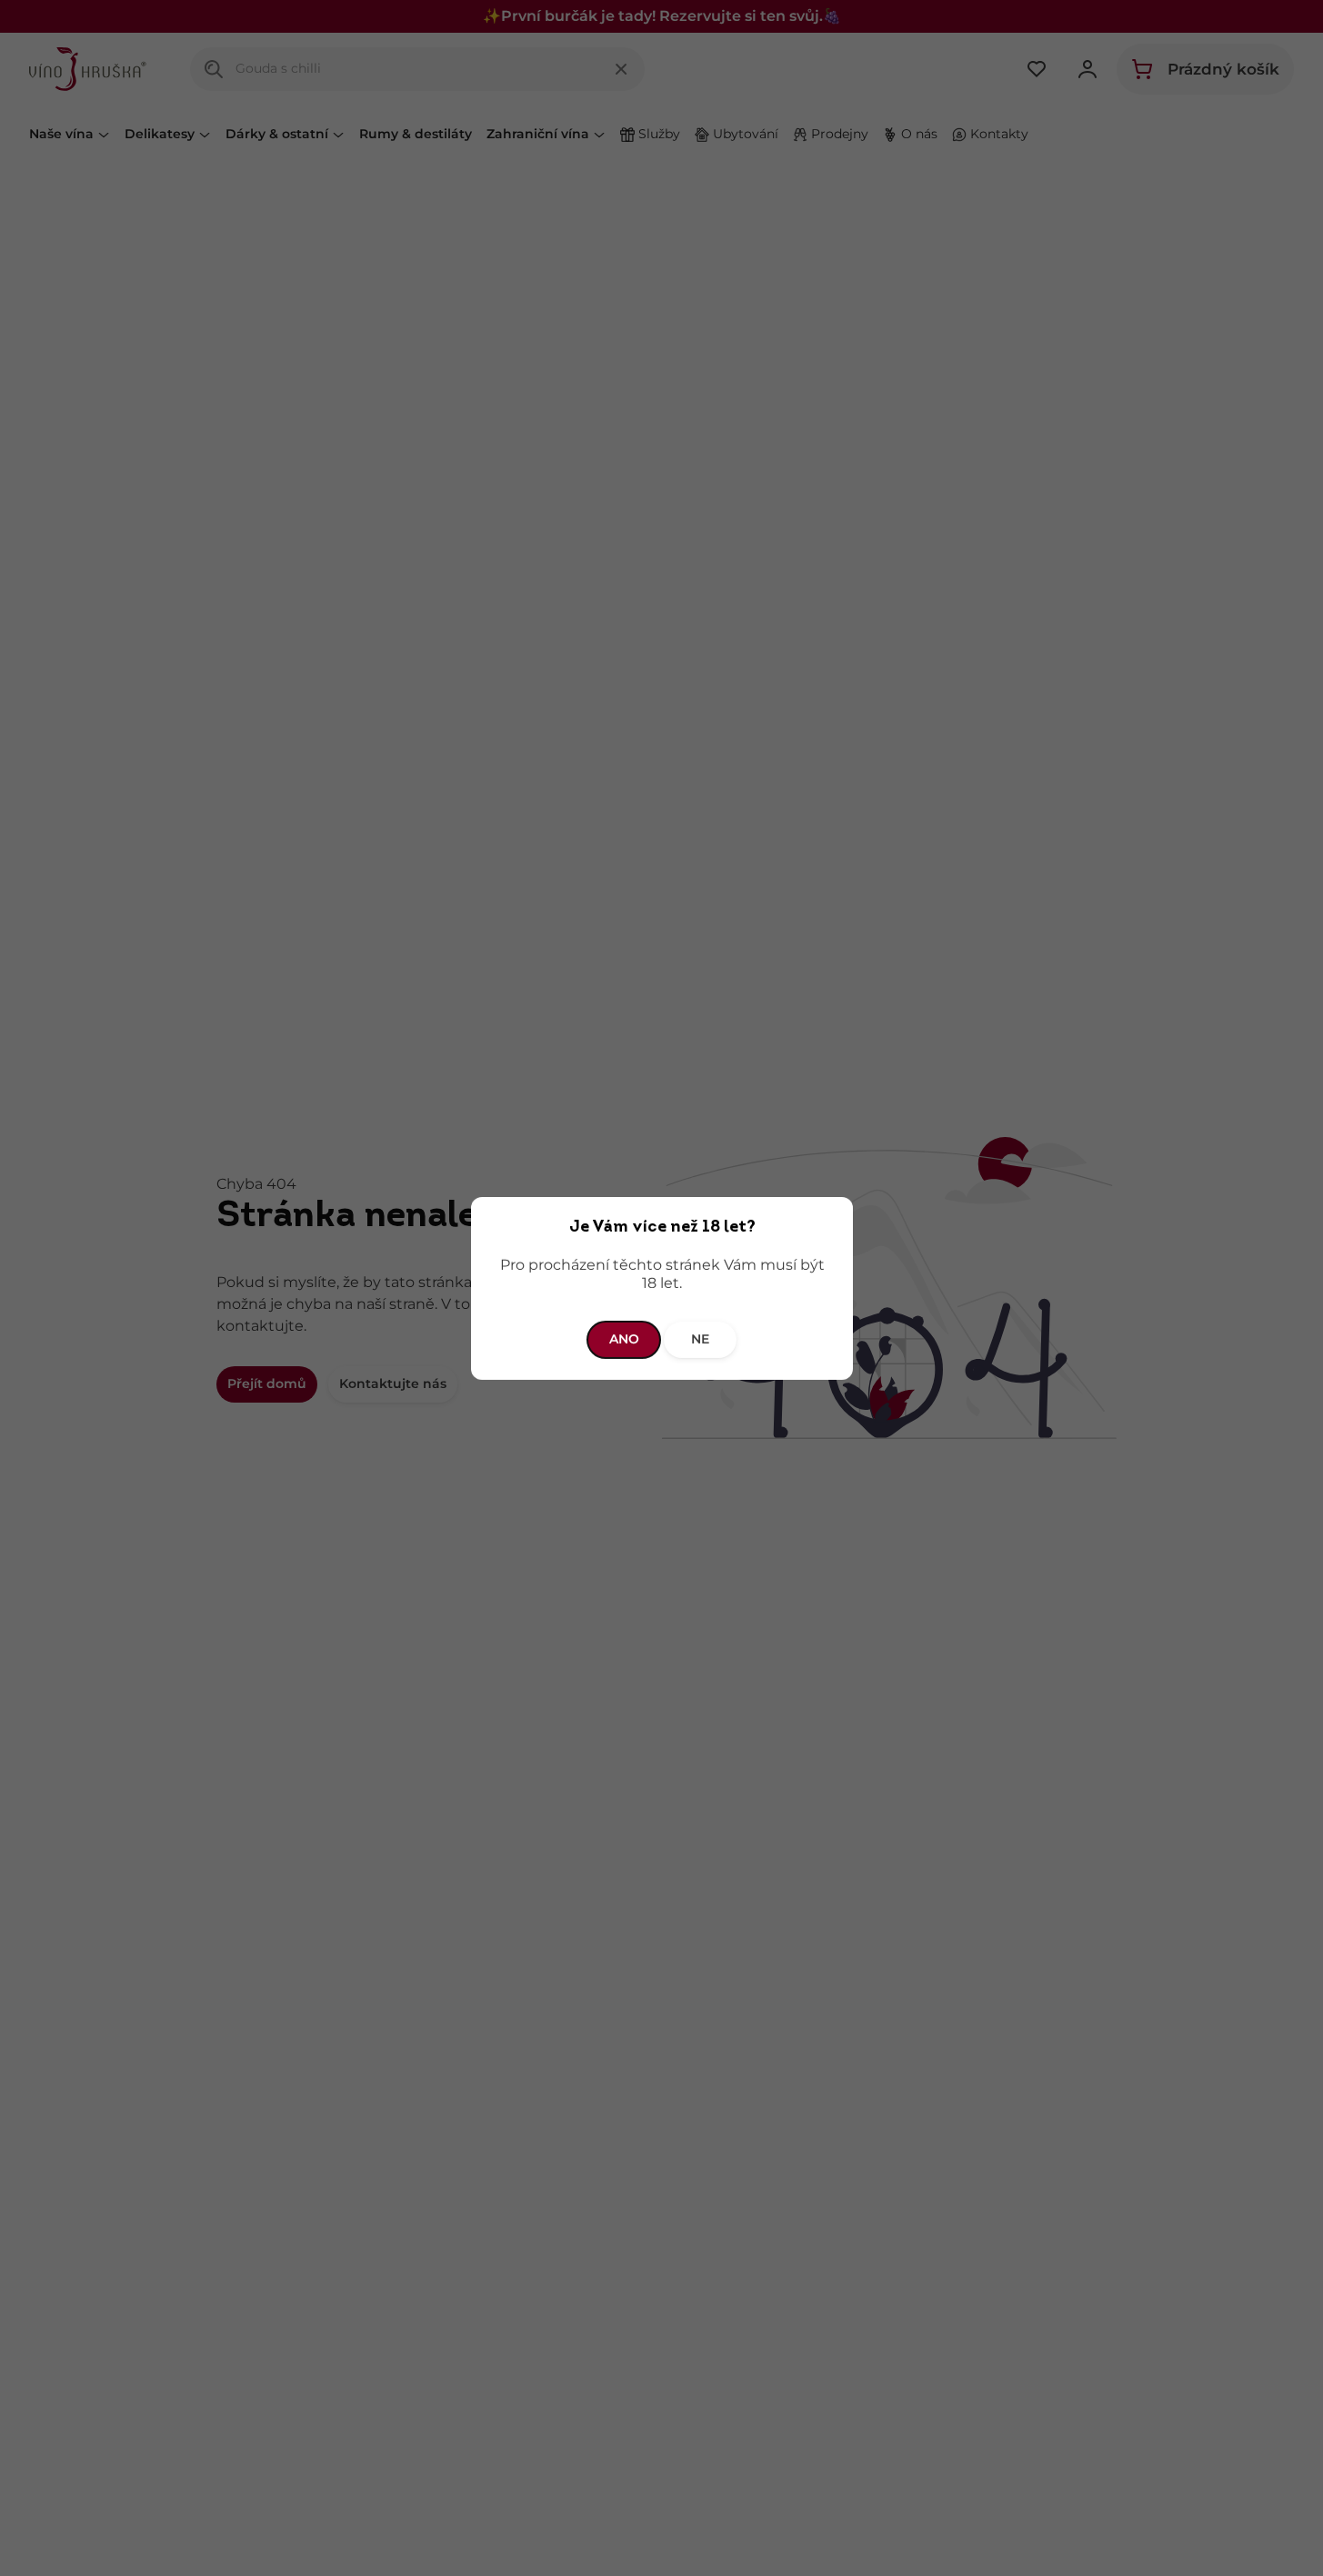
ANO (623, 1339)
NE (700, 1339)
